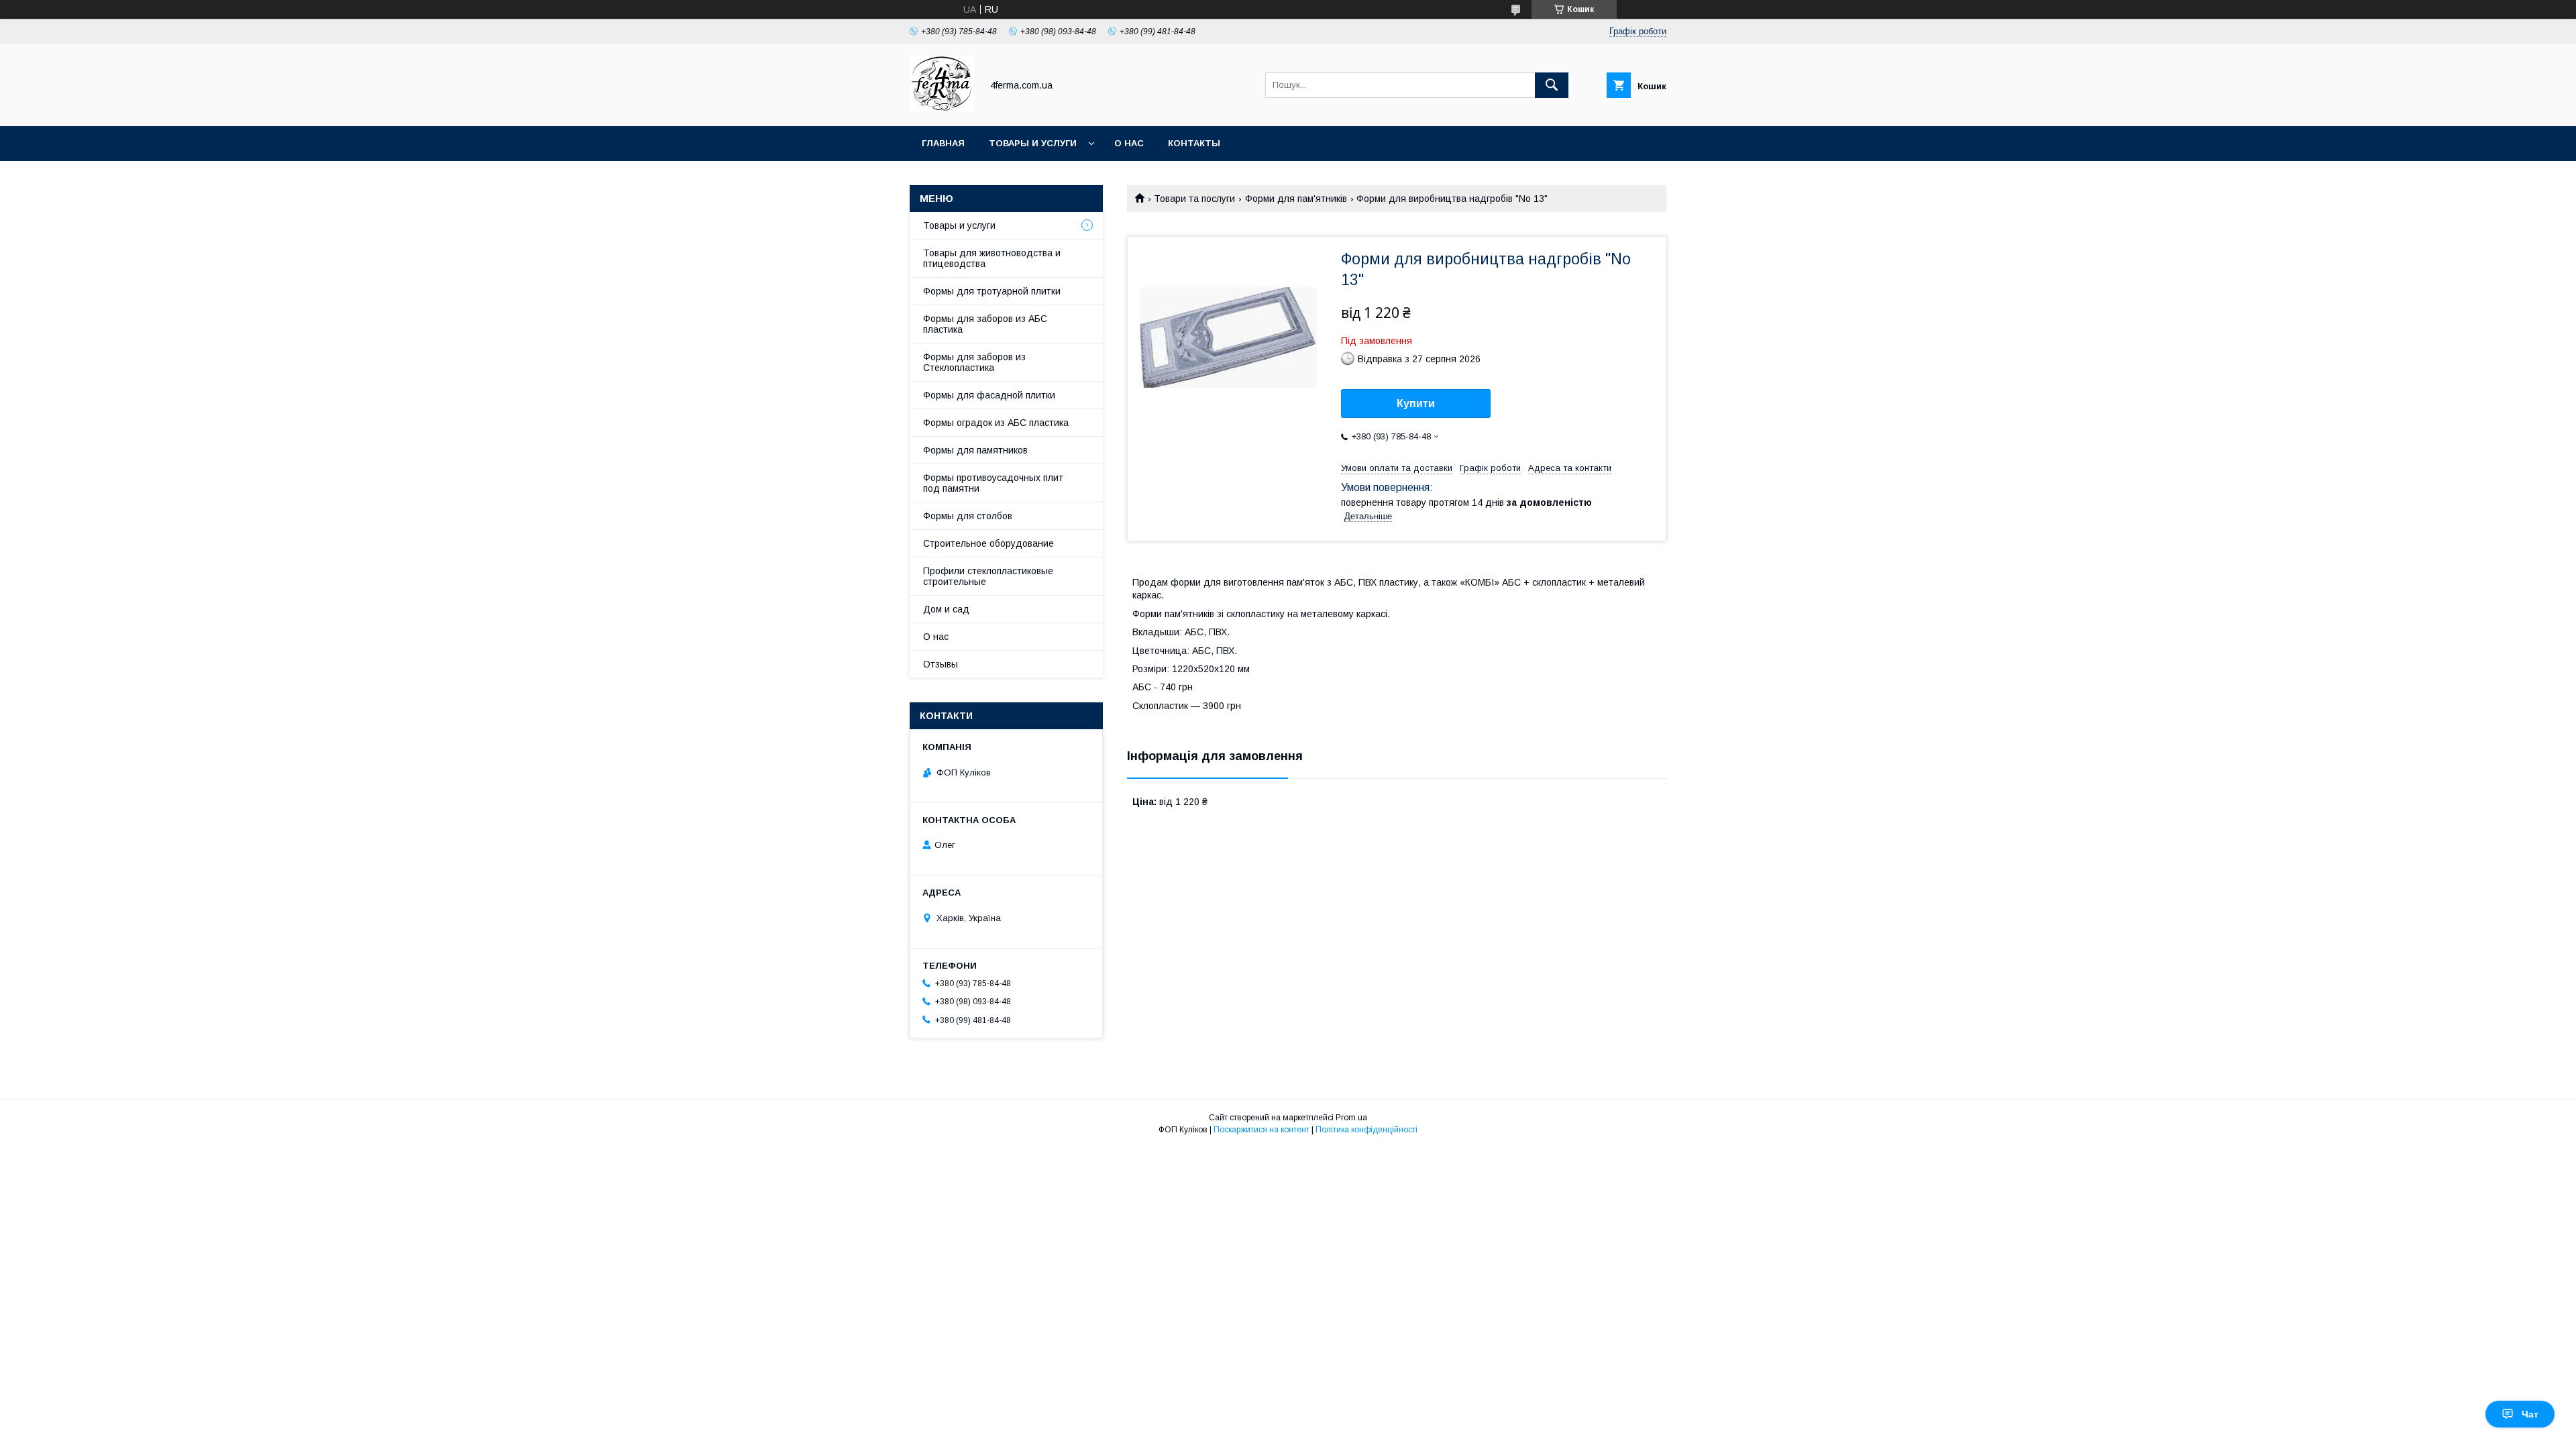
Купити (1416, 404)
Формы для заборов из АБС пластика (985, 324)
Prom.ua (1351, 1118)
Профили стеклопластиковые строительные (988, 576)
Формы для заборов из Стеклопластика (974, 362)
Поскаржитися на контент (1262, 1130)
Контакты (1194, 143)
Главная (943, 143)
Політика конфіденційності (1366, 1130)
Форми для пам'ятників (1296, 199)
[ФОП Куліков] (942, 109)
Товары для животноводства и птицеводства (992, 258)
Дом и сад (946, 609)
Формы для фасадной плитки (989, 395)
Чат (2530, 1414)
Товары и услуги (1033, 143)
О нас (1129, 143)
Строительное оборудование (988, 543)
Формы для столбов (968, 516)
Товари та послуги (1194, 199)
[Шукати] (1552, 85)
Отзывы (941, 664)
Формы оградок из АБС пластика (996, 423)
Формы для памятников (975, 450)
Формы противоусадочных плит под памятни (993, 483)
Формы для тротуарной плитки (992, 291)
